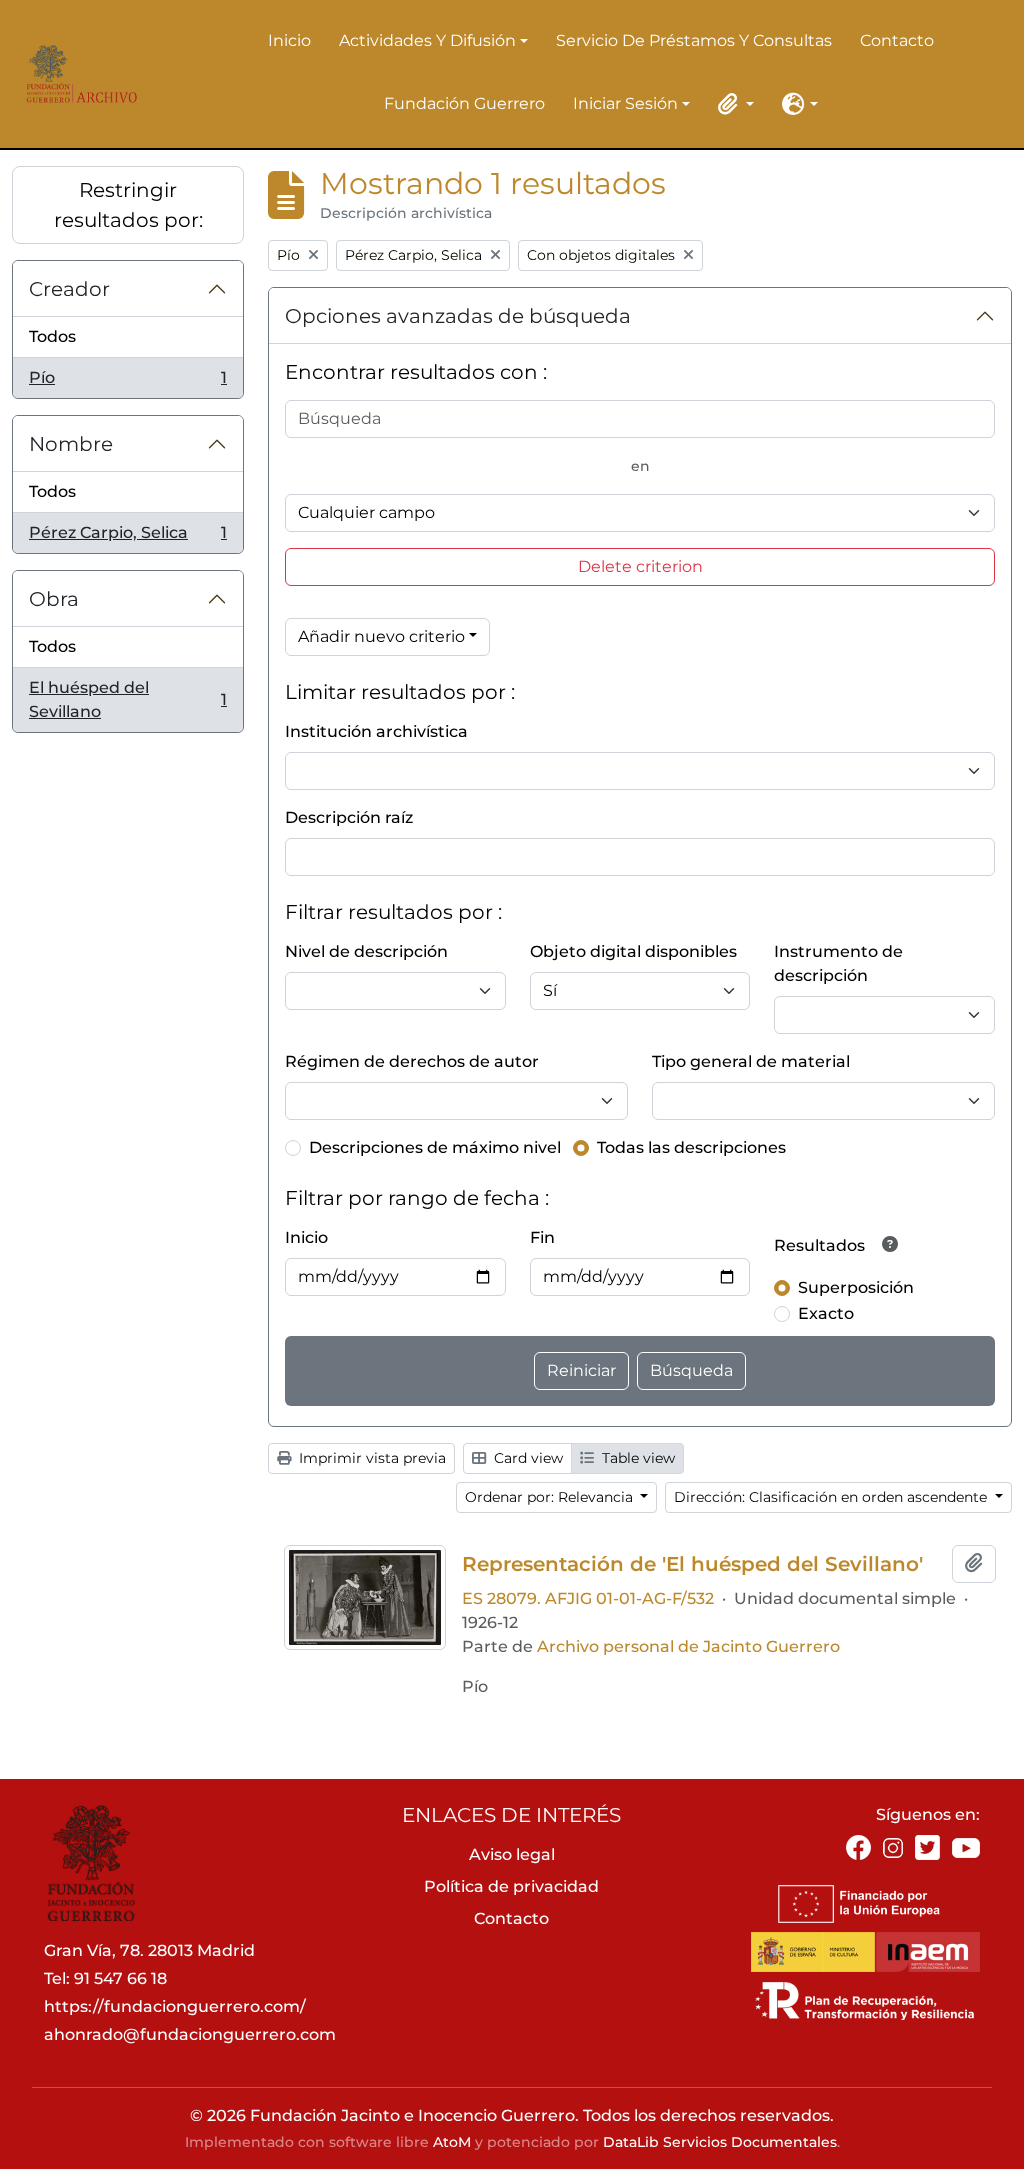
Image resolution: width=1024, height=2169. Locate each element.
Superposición (856, 1287)
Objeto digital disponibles (633, 951)
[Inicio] (77, 74)
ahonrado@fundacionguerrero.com (190, 2034)
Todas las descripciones (691, 1147)
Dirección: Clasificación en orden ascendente (832, 1497)
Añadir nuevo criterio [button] (381, 636)
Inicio (289, 40)
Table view (636, 1458)
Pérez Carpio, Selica (127, 538)
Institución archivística (376, 731)
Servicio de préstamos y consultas (694, 40)
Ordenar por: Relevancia (551, 1497)
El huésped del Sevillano (127, 699)
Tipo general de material (751, 1061)
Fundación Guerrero (464, 103)
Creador (69, 289)
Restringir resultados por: (128, 205)
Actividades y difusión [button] (427, 42)
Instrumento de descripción (838, 963)
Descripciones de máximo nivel (435, 1147)
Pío (127, 383)
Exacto (826, 1313)
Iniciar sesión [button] (625, 105)
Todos (52, 336)
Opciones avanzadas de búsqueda (458, 316)
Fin (542, 1237)
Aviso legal (512, 1854)
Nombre (71, 444)
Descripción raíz (349, 817)
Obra (54, 599)
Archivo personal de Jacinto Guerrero (688, 1646)
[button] (732, 104)
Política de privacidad (511, 1886)
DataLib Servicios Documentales (720, 2142)
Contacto (897, 40)
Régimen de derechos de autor (412, 1061)
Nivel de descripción (366, 951)
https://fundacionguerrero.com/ (175, 2006)
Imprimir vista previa (370, 1458)
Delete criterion (640, 566)
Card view (526, 1458)
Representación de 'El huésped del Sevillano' (692, 1564)
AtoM (452, 2142)
